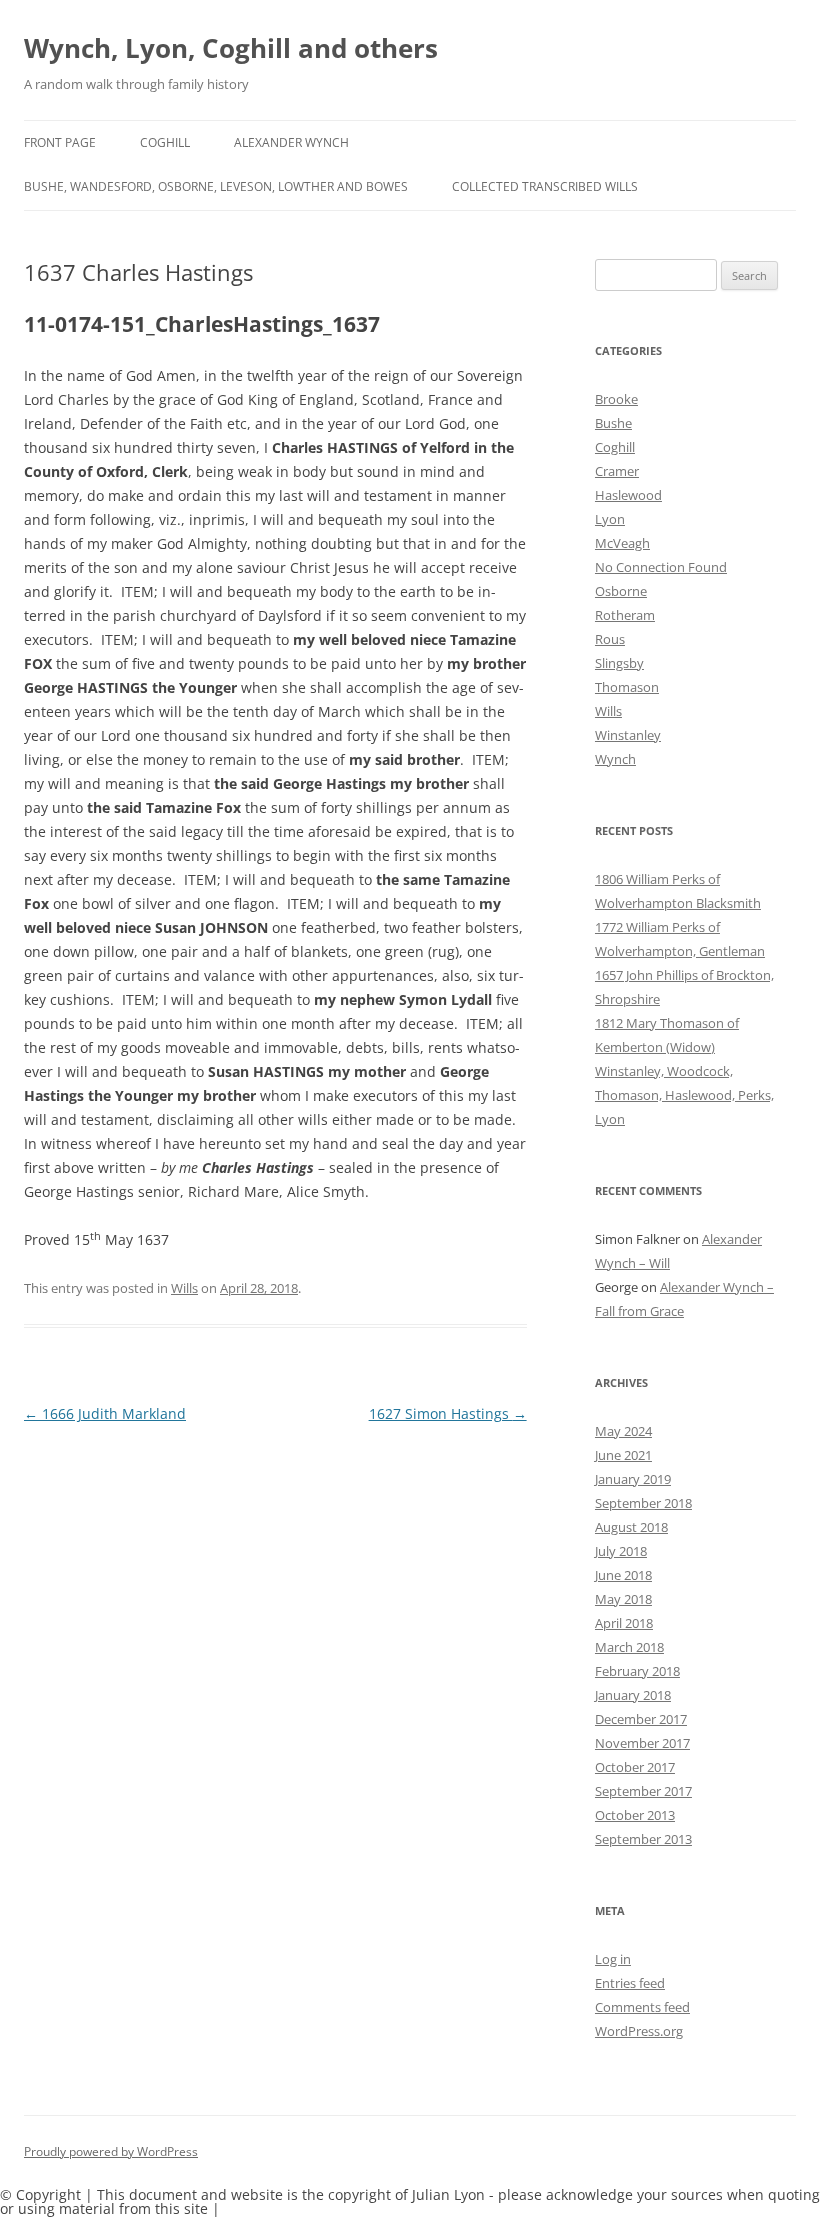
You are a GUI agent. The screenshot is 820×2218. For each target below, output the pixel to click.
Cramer (617, 471)
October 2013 (635, 1815)
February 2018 (637, 1671)
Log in (613, 1959)
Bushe (613, 423)
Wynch (615, 759)
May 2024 (623, 1431)
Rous (610, 639)
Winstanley (628, 735)
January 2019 (633, 1479)
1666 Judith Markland (105, 1413)
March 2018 (629, 1647)
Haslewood (628, 495)
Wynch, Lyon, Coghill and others (231, 48)
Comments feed (642, 2007)
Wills (184, 1288)
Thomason (627, 687)
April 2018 (624, 1623)
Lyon (610, 519)
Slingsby (619, 663)
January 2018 (633, 1695)
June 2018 (623, 1575)
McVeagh (622, 543)
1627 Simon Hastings (448, 1413)
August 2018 (631, 1527)
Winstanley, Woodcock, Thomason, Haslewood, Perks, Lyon (684, 1095)
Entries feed (630, 1983)
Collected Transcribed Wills (545, 186)
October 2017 (635, 1767)
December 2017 (641, 1719)
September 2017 (643, 1791)
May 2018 (623, 1599)
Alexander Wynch (291, 142)
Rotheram (625, 615)
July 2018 (621, 1551)
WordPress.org (639, 2031)
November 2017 (642, 1743)
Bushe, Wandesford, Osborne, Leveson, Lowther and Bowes (216, 186)
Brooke (616, 399)
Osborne (621, 591)
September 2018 (643, 1503)
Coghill (165, 142)
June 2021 (623, 1455)
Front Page (60, 142)
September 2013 (643, 1839)
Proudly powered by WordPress (111, 2151)
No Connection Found (661, 567)
